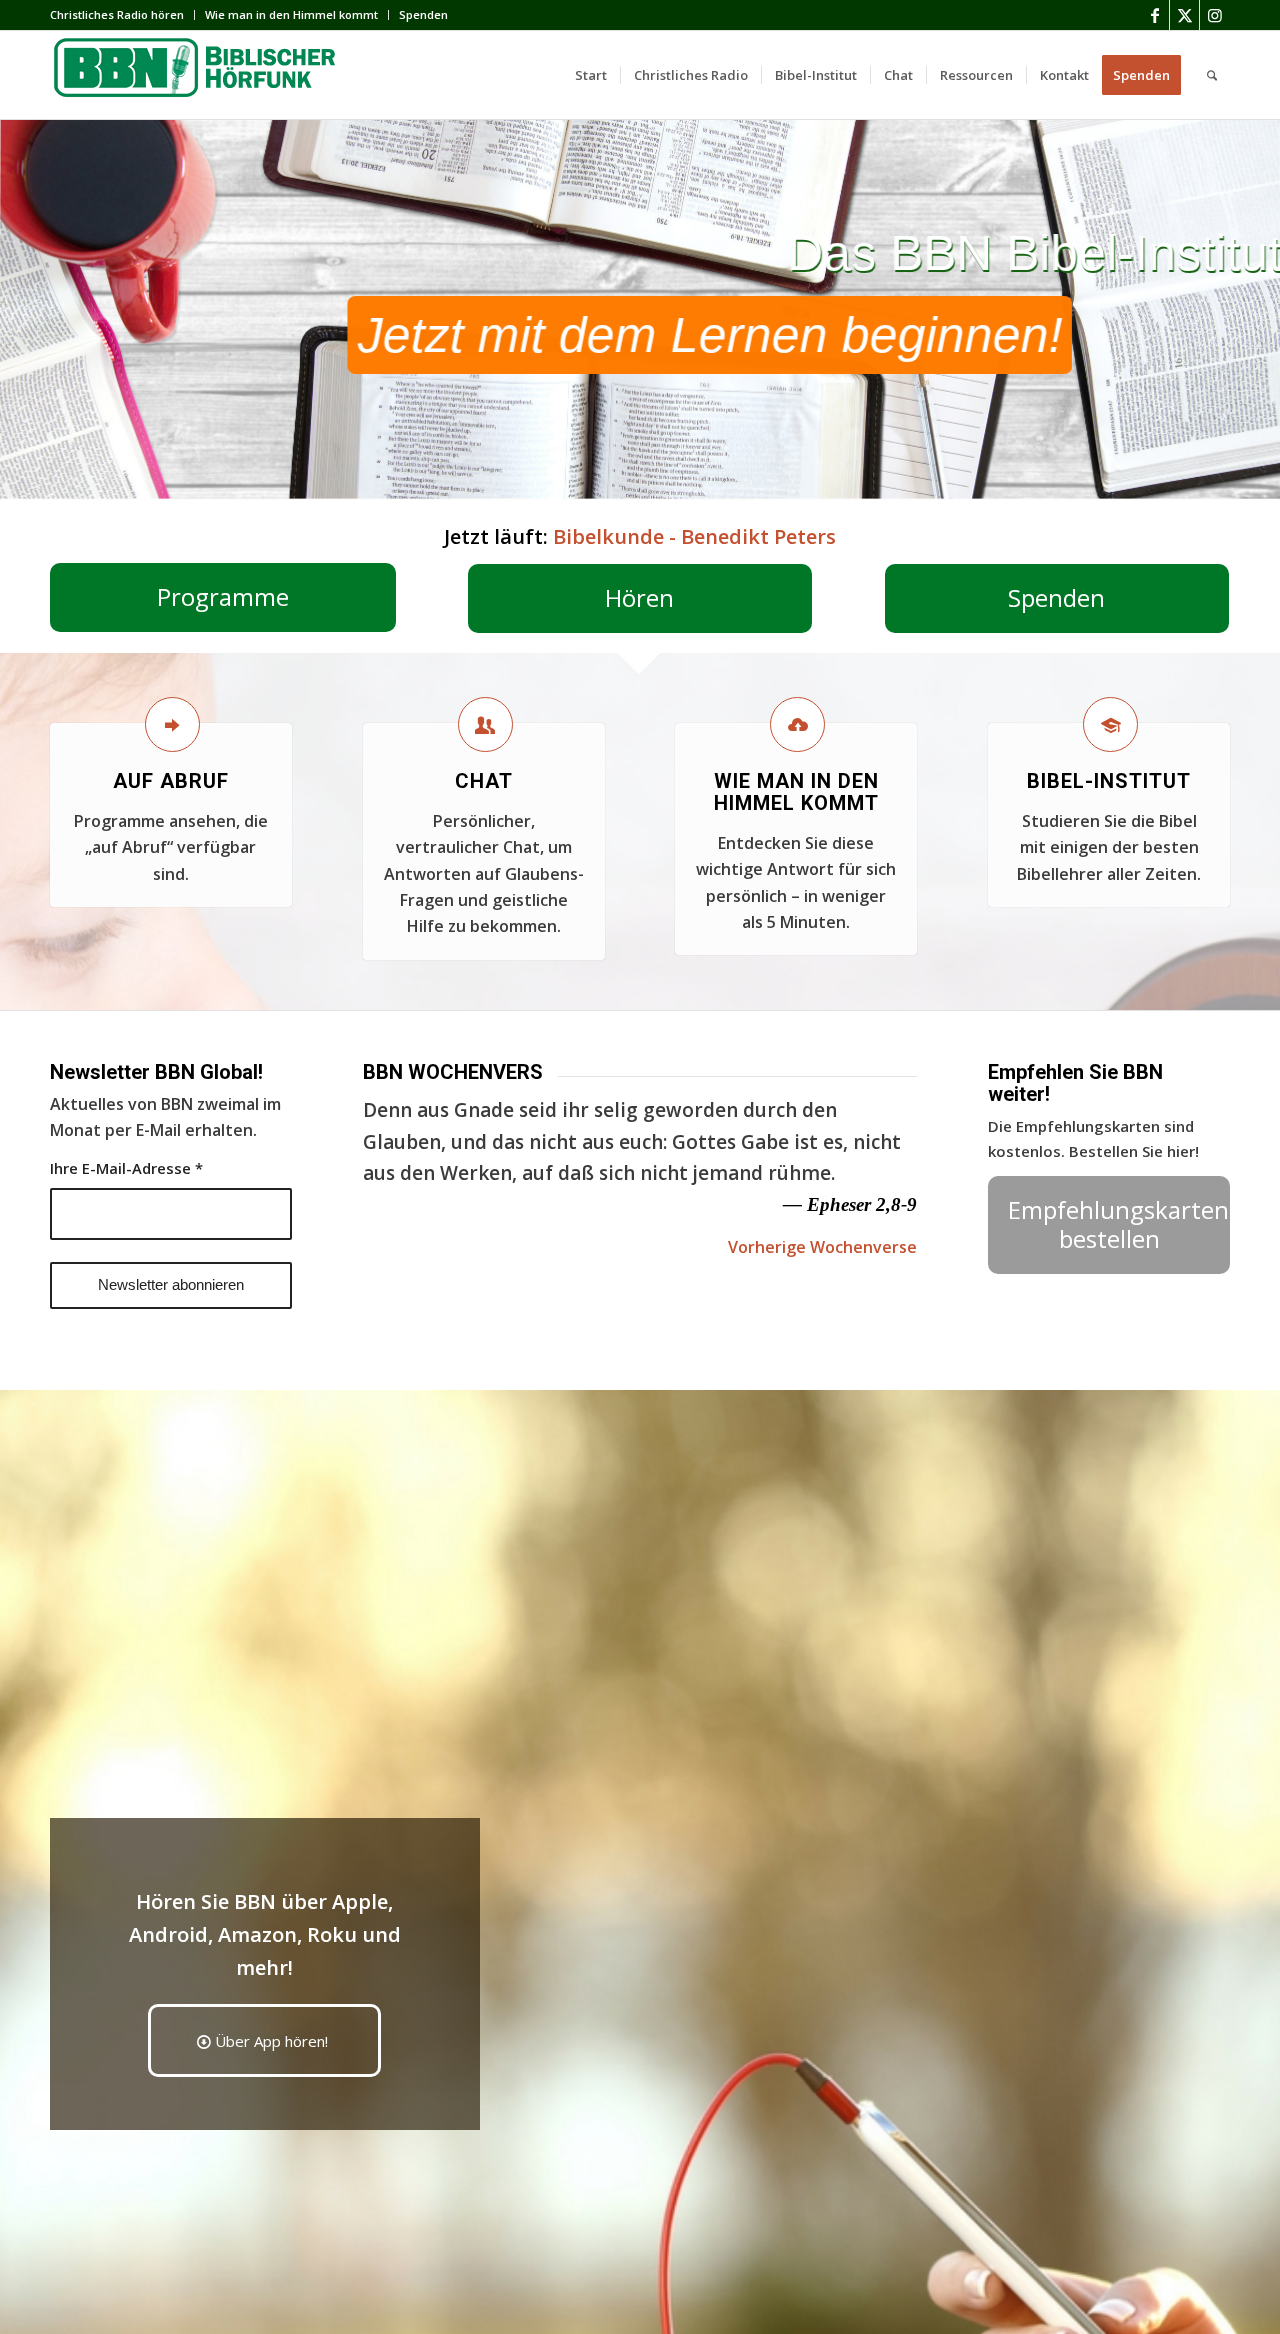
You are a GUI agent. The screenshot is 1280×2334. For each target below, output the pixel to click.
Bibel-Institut (1109, 781)
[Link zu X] (1184, 15)
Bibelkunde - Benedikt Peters (694, 536)
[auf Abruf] (172, 724)
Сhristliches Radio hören (117, 14)
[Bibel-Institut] (1110, 724)
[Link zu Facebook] (1154, 15)
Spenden (423, 14)
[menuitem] (122, 15)
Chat (484, 781)
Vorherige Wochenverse (822, 1247)
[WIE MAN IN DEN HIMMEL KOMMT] (797, 724)
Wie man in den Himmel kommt (291, 14)
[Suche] (1212, 75)
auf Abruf (171, 781)
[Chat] (485, 724)
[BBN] (200, 75)
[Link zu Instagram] (1215, 15)
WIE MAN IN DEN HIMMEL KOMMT (796, 792)
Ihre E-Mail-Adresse (126, 1168)
